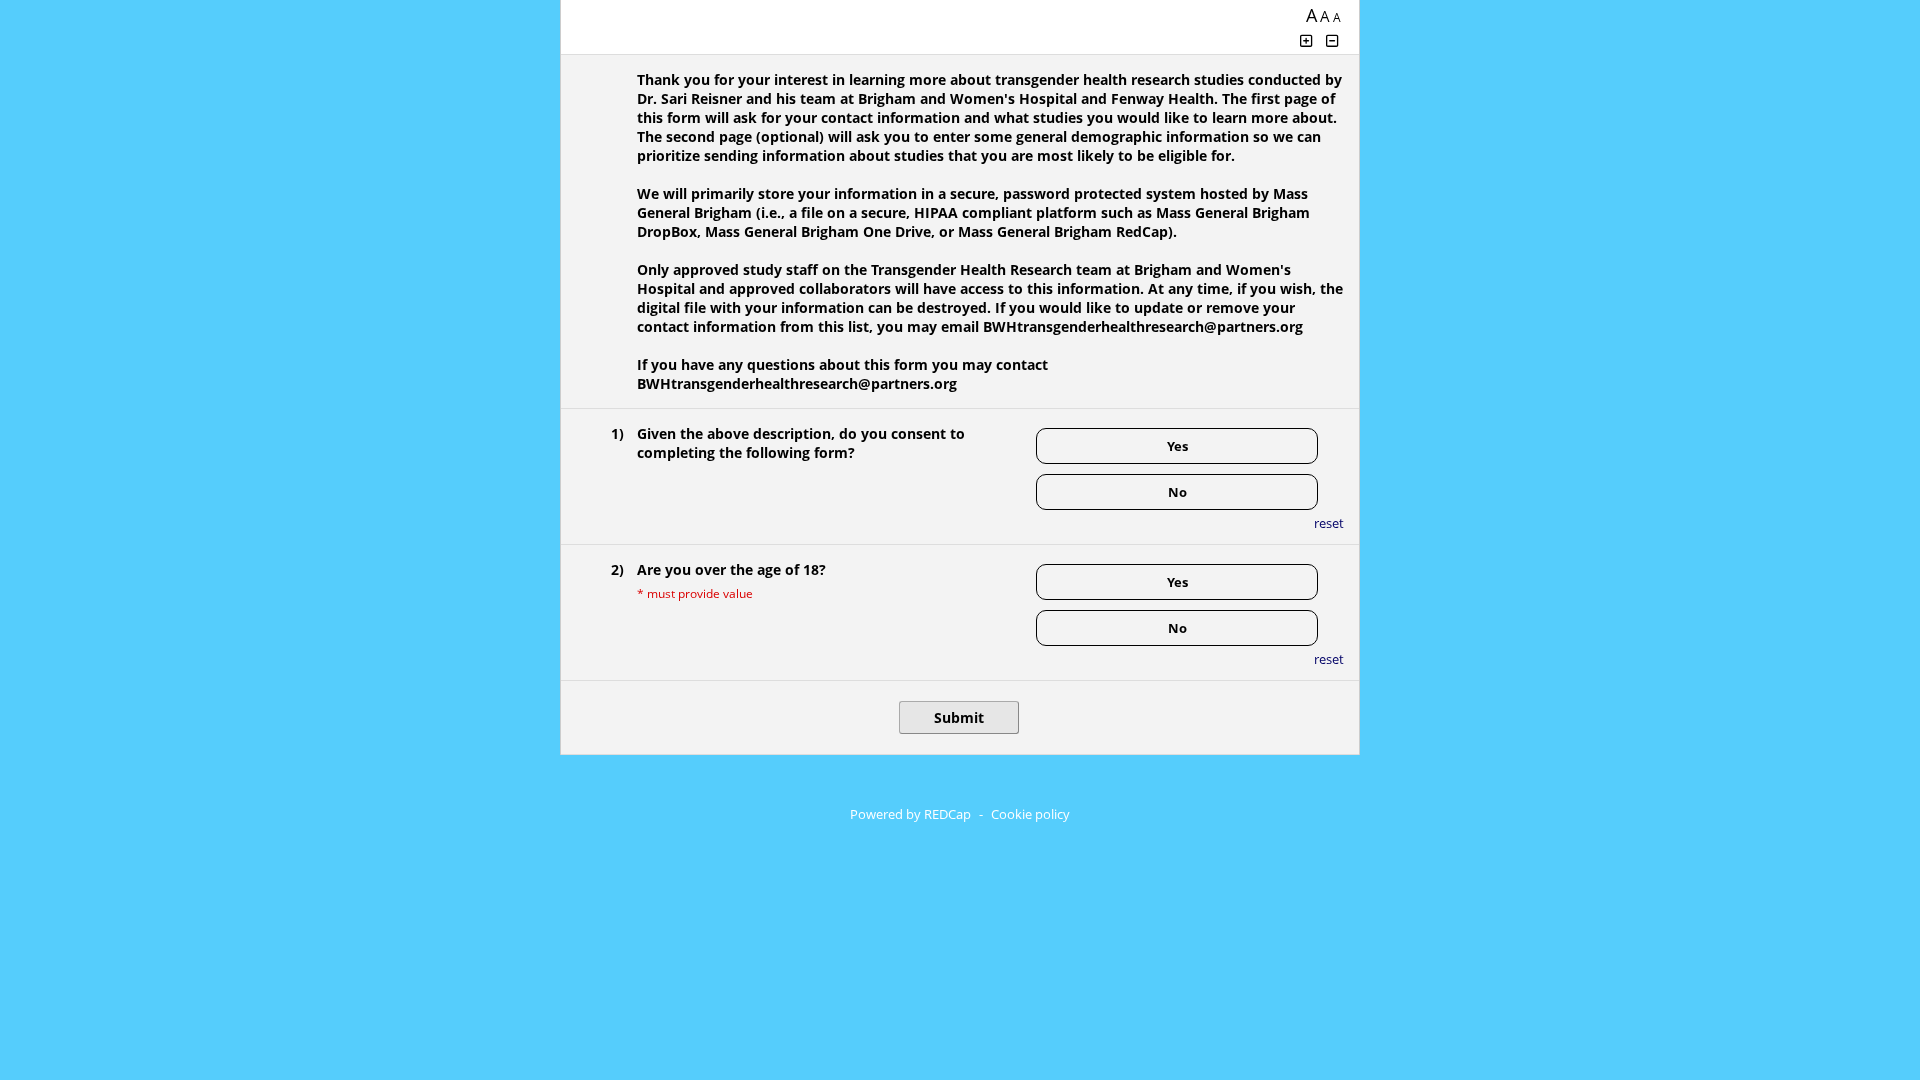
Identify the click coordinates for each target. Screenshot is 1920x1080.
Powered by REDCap (910, 814)
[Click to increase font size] (1306, 40)
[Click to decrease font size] (1333, 40)
